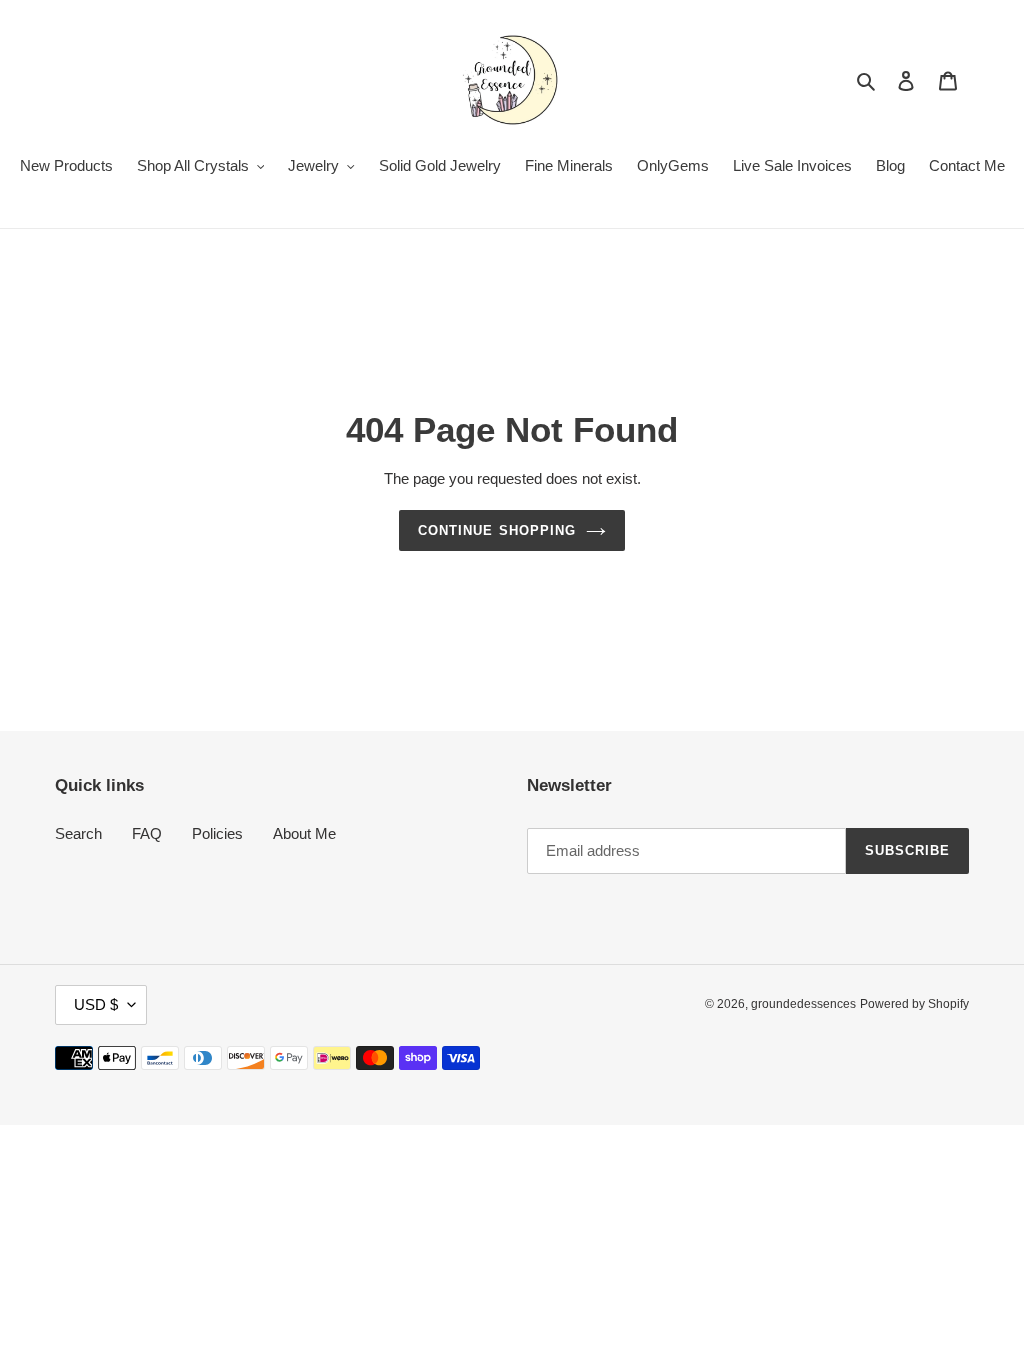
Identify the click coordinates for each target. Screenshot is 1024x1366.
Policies (217, 833)
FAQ (147, 833)
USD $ (96, 1004)
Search (78, 833)
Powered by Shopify (914, 1004)
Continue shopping (497, 530)
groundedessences (803, 1004)
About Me (304, 833)
